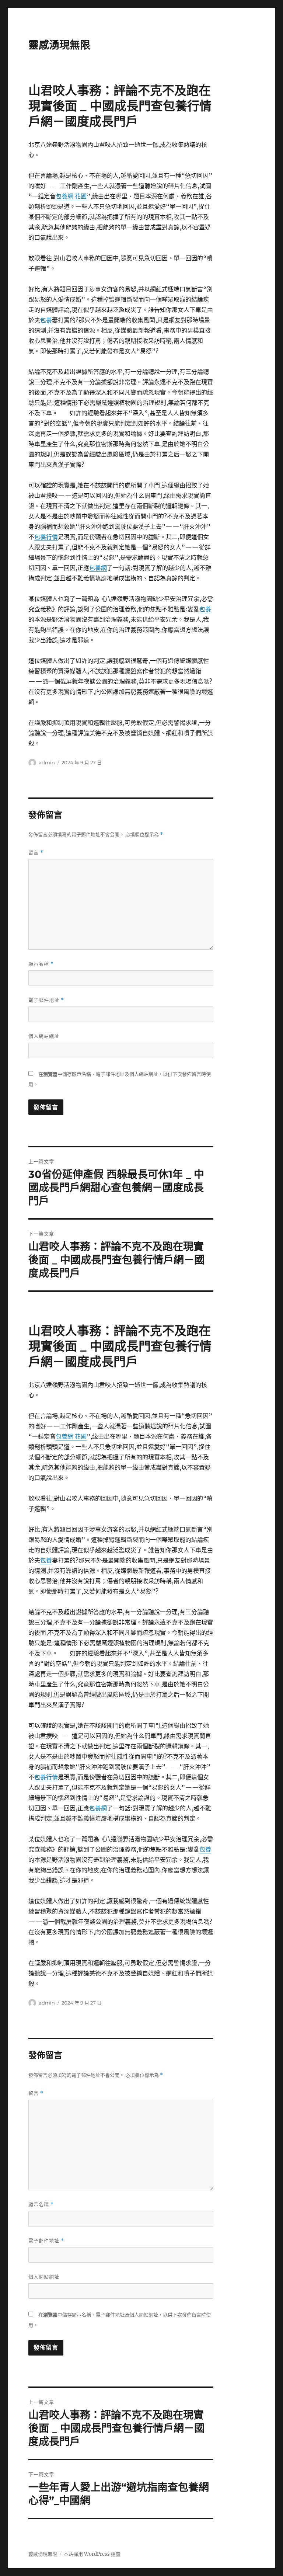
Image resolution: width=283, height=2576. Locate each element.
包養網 (98, 568)
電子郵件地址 (46, 1000)
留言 (36, 853)
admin (47, 762)
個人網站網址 (44, 1036)
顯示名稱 (41, 964)
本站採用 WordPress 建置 (92, 2554)
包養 (46, 320)
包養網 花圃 (71, 196)
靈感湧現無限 (59, 45)
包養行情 (46, 537)
